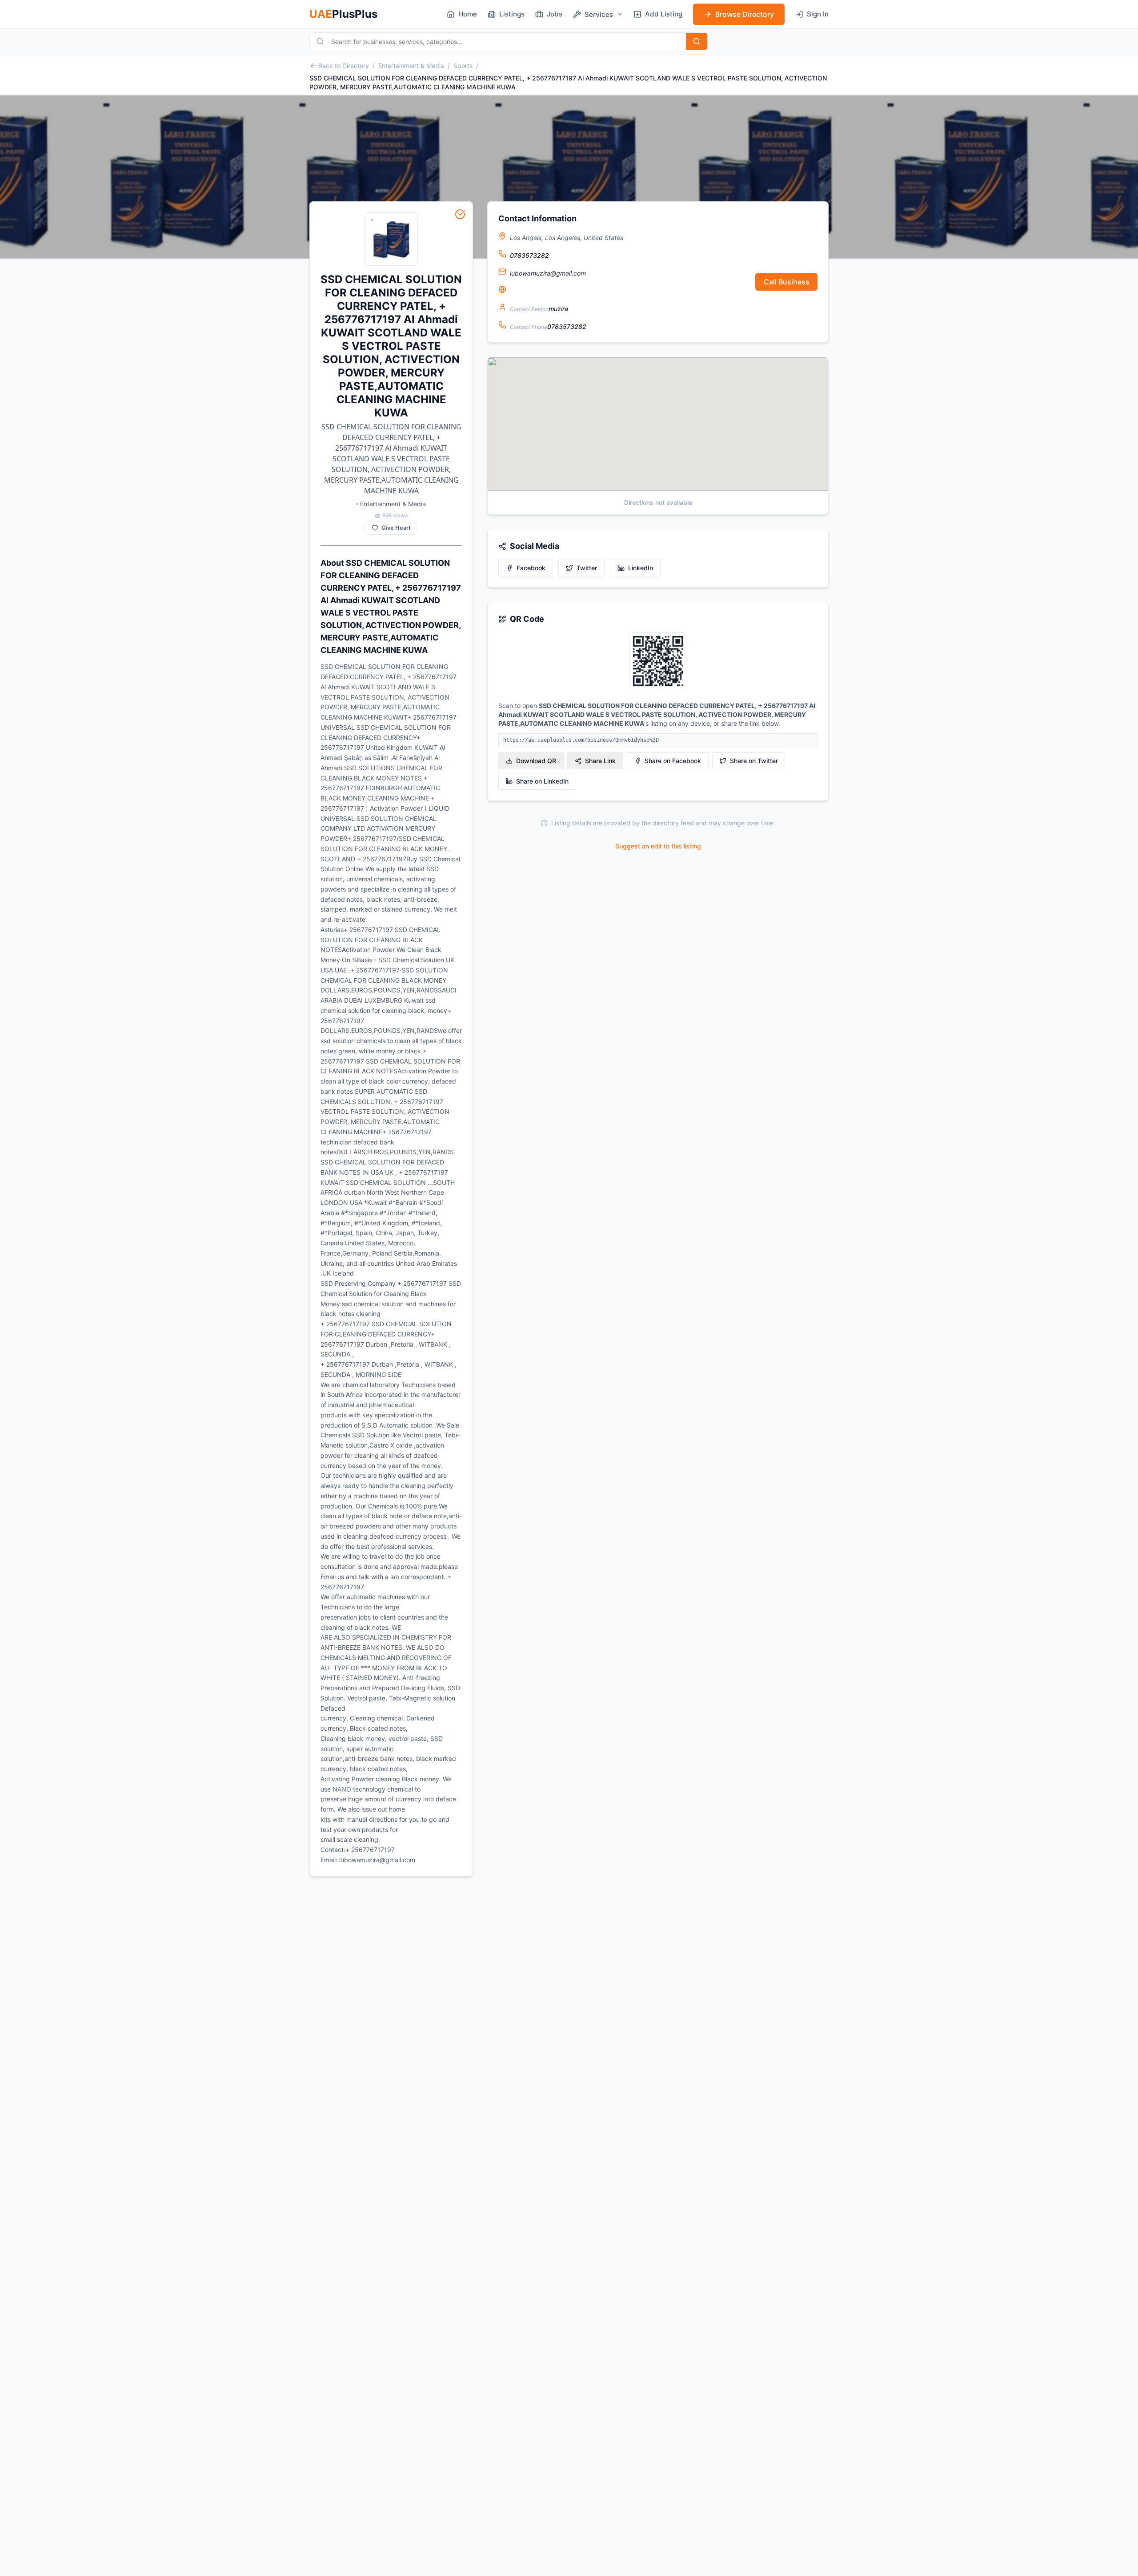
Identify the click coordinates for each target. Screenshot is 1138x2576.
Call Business (787, 282)
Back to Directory (344, 66)
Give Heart (396, 528)
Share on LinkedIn (542, 781)
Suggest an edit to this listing (658, 846)
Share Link (600, 761)
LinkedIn (641, 568)
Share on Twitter (754, 761)
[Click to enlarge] (658, 662)
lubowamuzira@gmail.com (548, 273)
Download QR (536, 761)
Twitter (587, 568)
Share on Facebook (673, 761)
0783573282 (529, 255)
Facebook (531, 568)
